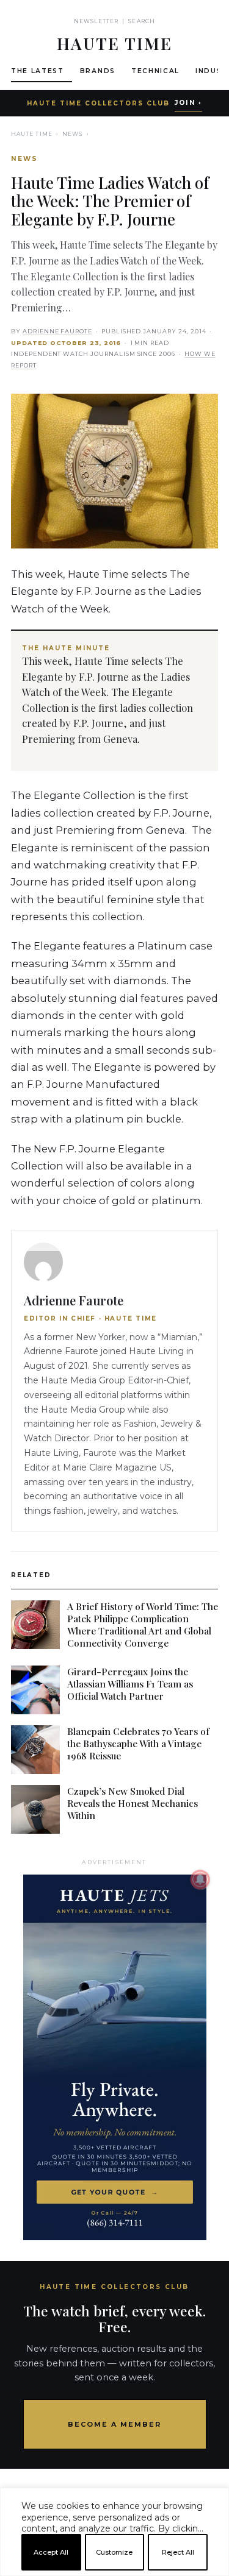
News (72, 134)
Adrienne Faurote (57, 331)
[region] (114, 2571)
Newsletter (96, 21)
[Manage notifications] (200, 1879)
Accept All (51, 2552)
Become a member (114, 2424)
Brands (98, 71)
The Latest (38, 71)
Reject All (178, 2552)
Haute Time (32, 134)
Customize (114, 2552)
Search (141, 21)
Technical (155, 71)
